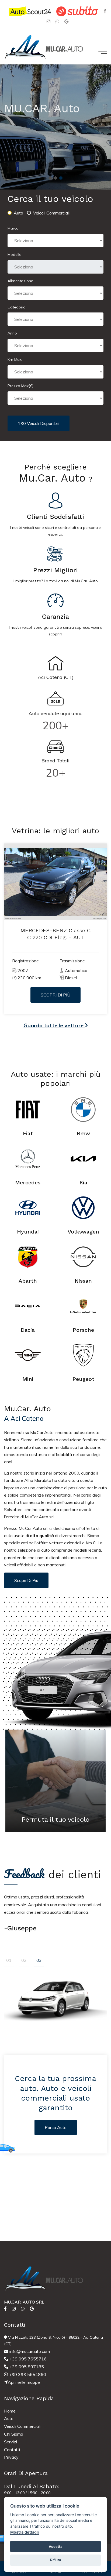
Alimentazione (20, 281)
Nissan (83, 1281)
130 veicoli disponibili (39, 423)
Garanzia (55, 617)
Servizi (11, 2442)
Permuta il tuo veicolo (55, 1820)
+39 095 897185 (26, 2367)
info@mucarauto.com (29, 2351)
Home (10, 2411)
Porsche (83, 1330)
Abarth (28, 1281)
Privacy (11, 2457)
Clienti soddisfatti (55, 517)
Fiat (28, 1133)
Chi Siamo (14, 2434)
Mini (28, 1379)
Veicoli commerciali (51, 213)
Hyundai (28, 1232)
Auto (18, 213)
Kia (83, 1183)
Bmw (83, 1133)
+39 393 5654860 (27, 2374)
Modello (15, 254)
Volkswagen (83, 1232)
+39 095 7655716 (27, 2359)
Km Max (15, 359)
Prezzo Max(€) (20, 386)
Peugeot (83, 1379)
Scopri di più (26, 1580)
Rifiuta (56, 2560)
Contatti (12, 2450)
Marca (13, 228)
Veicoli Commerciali (22, 2426)
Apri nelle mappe (24, 2382)
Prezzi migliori (55, 570)
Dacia (28, 1330)
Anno (12, 333)
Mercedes (28, 1183)
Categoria (17, 307)
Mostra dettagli (25, 2532)
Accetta (56, 2546)
